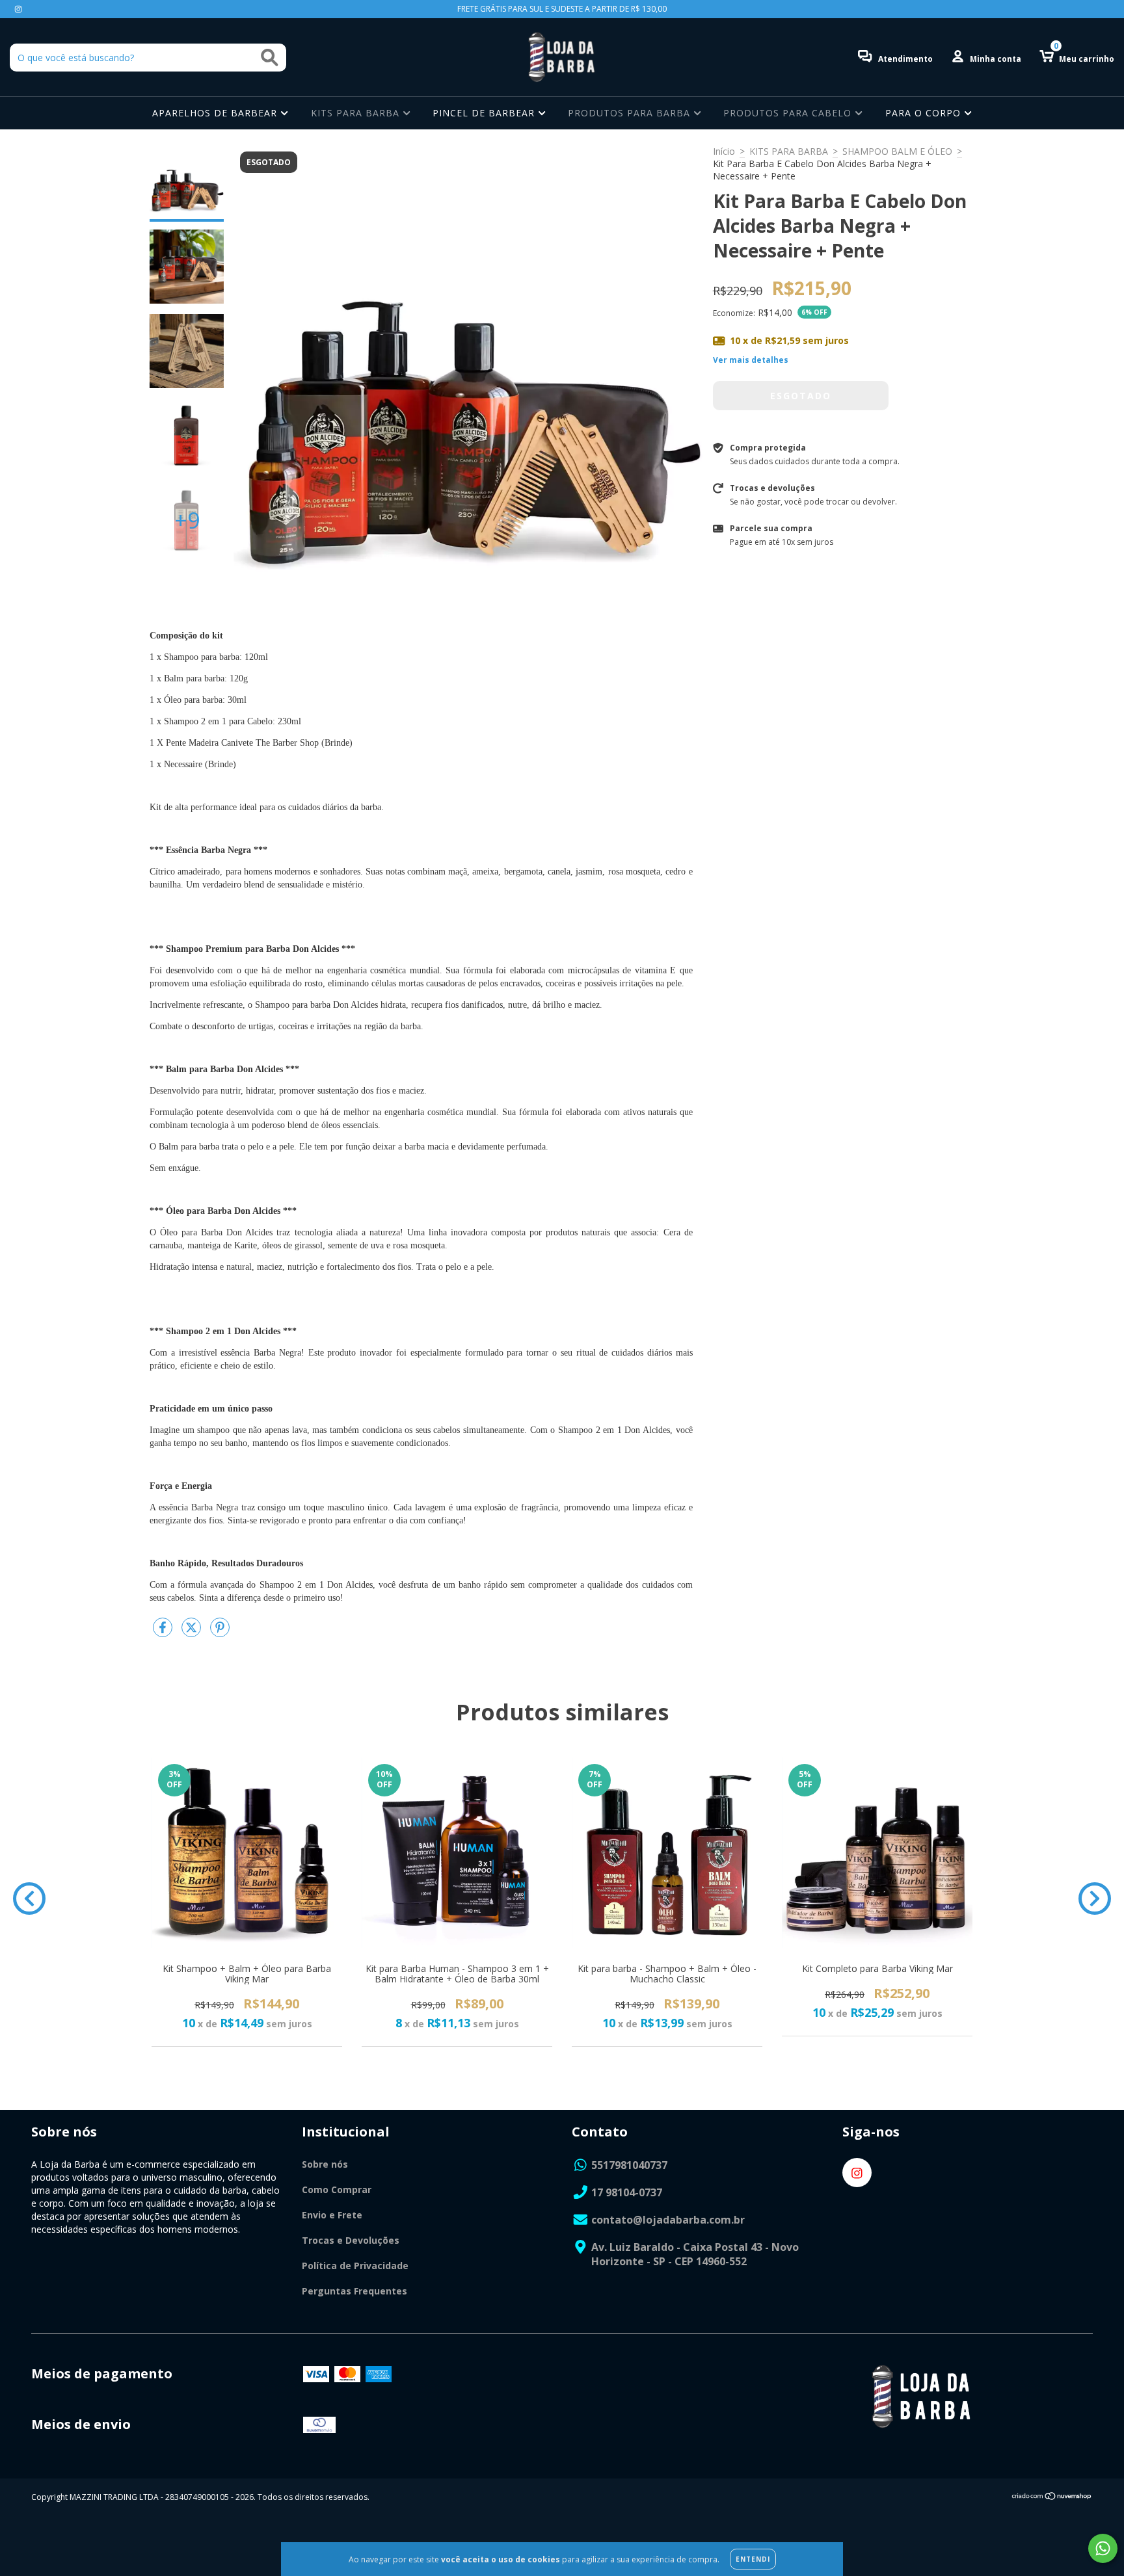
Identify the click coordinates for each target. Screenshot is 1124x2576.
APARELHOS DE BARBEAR (216, 113)
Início (724, 151)
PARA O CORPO (925, 113)
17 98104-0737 (627, 2192)
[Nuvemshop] (1052, 2498)
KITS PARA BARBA (357, 113)
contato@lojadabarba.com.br (668, 2220)
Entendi (753, 2559)
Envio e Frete (332, 2215)
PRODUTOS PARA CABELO (789, 113)
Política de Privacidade (355, 2266)
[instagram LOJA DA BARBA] (18, 9)
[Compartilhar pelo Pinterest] (220, 1632)
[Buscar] (270, 58)
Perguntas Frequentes (355, 2291)
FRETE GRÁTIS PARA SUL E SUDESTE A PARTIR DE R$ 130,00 (562, 9)
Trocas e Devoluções (351, 2240)
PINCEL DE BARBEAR (485, 113)
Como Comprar (337, 2189)
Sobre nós (325, 2164)
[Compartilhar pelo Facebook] (164, 1632)
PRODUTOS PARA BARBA (631, 113)
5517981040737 (629, 2165)
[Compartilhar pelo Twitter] (193, 1632)
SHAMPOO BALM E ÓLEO (897, 151)
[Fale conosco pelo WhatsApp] (1103, 2548)
